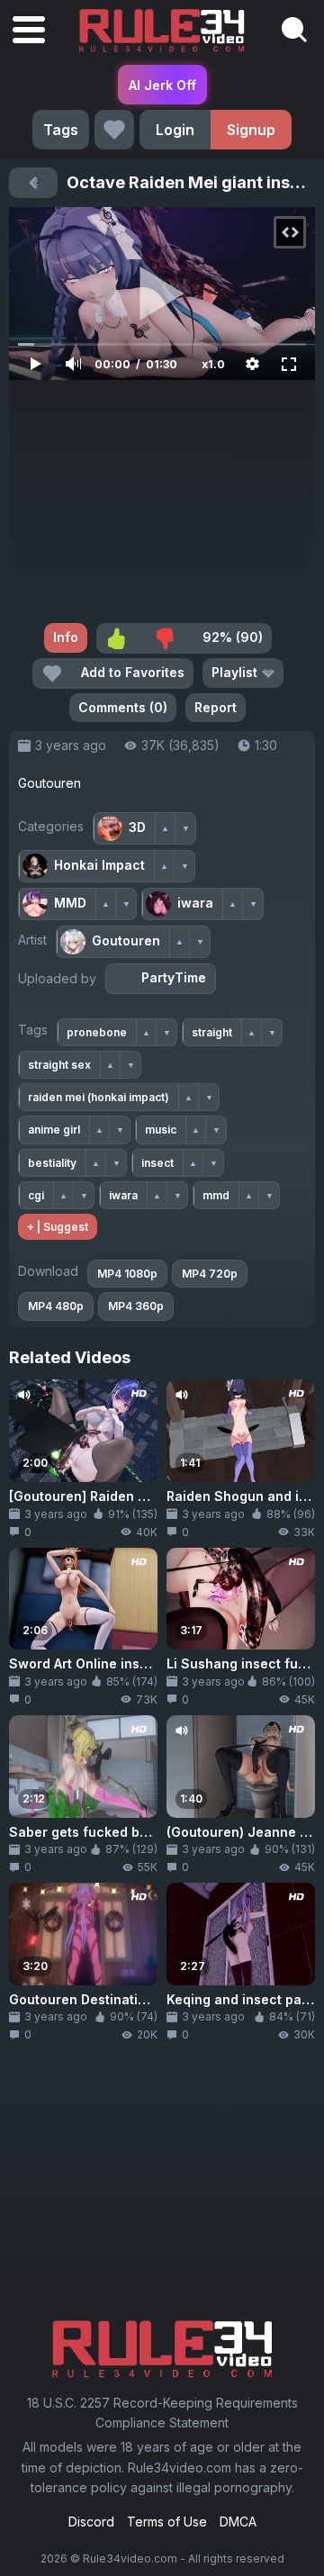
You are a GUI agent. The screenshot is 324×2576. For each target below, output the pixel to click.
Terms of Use (167, 2522)
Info (66, 637)
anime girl (54, 1130)
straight (212, 1032)
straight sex (59, 1065)
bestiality (52, 1163)
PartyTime (174, 977)
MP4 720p (210, 1274)
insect (157, 1163)
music (161, 1130)
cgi (36, 1195)
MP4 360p (136, 1306)
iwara (123, 1195)
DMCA (238, 2522)
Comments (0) (123, 707)
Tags (61, 130)
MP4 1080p (127, 1274)
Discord (91, 2522)
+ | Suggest (58, 1227)
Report (216, 707)
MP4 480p (56, 1306)
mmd (216, 1195)
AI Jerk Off (162, 85)
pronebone (97, 1032)
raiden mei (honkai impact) (99, 1097)
